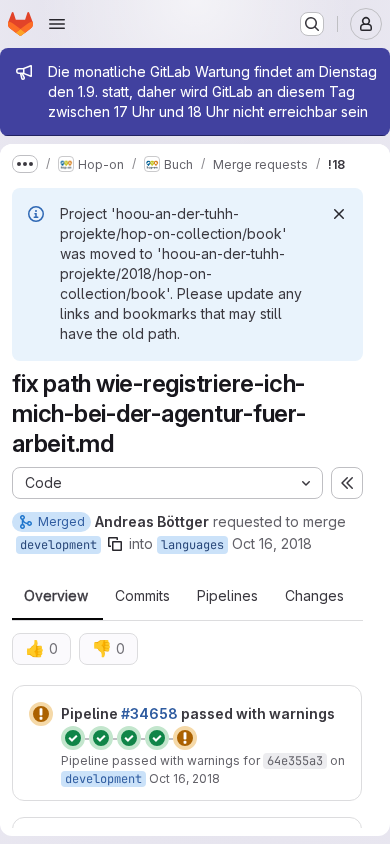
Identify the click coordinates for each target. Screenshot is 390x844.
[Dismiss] (339, 214)
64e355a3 (295, 761)
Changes (314, 596)
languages (192, 545)
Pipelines (227, 596)
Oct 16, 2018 (272, 543)
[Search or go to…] (312, 24)
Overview (56, 596)
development (58, 545)
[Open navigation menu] (57, 24)
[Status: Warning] (41, 714)
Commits (142, 596)
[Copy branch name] (115, 544)
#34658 (149, 713)
